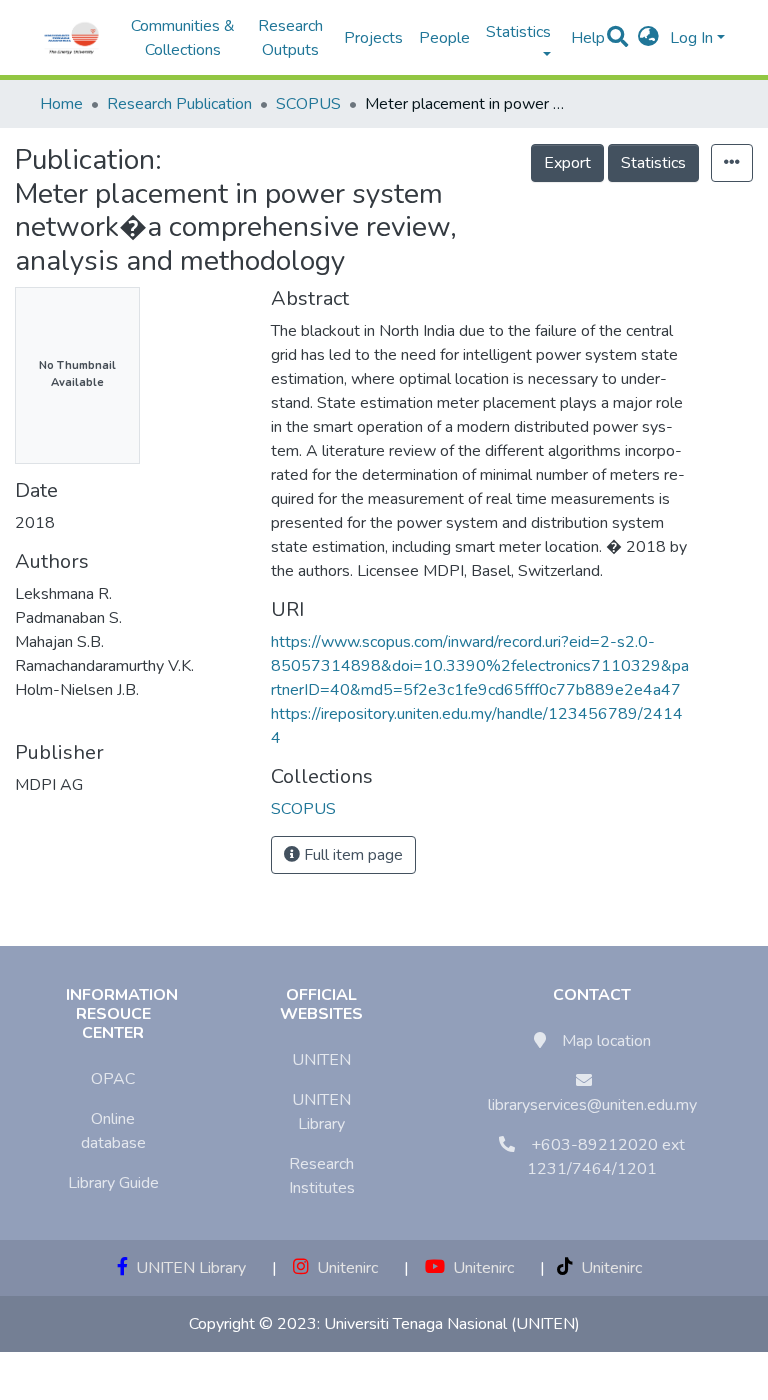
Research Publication (179, 104)
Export (567, 163)
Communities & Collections (183, 38)
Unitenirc (343, 1268)
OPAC (113, 1079)
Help (582, 38)
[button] (648, 38)
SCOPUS (308, 104)
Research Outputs (290, 38)
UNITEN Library (187, 1268)
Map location (606, 1041)
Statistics (653, 163)
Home (61, 104)
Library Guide (113, 1183)
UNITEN (321, 1060)
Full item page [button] (351, 855)
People (444, 38)
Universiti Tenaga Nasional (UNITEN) (452, 1324)
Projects (373, 38)
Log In (691, 38)
